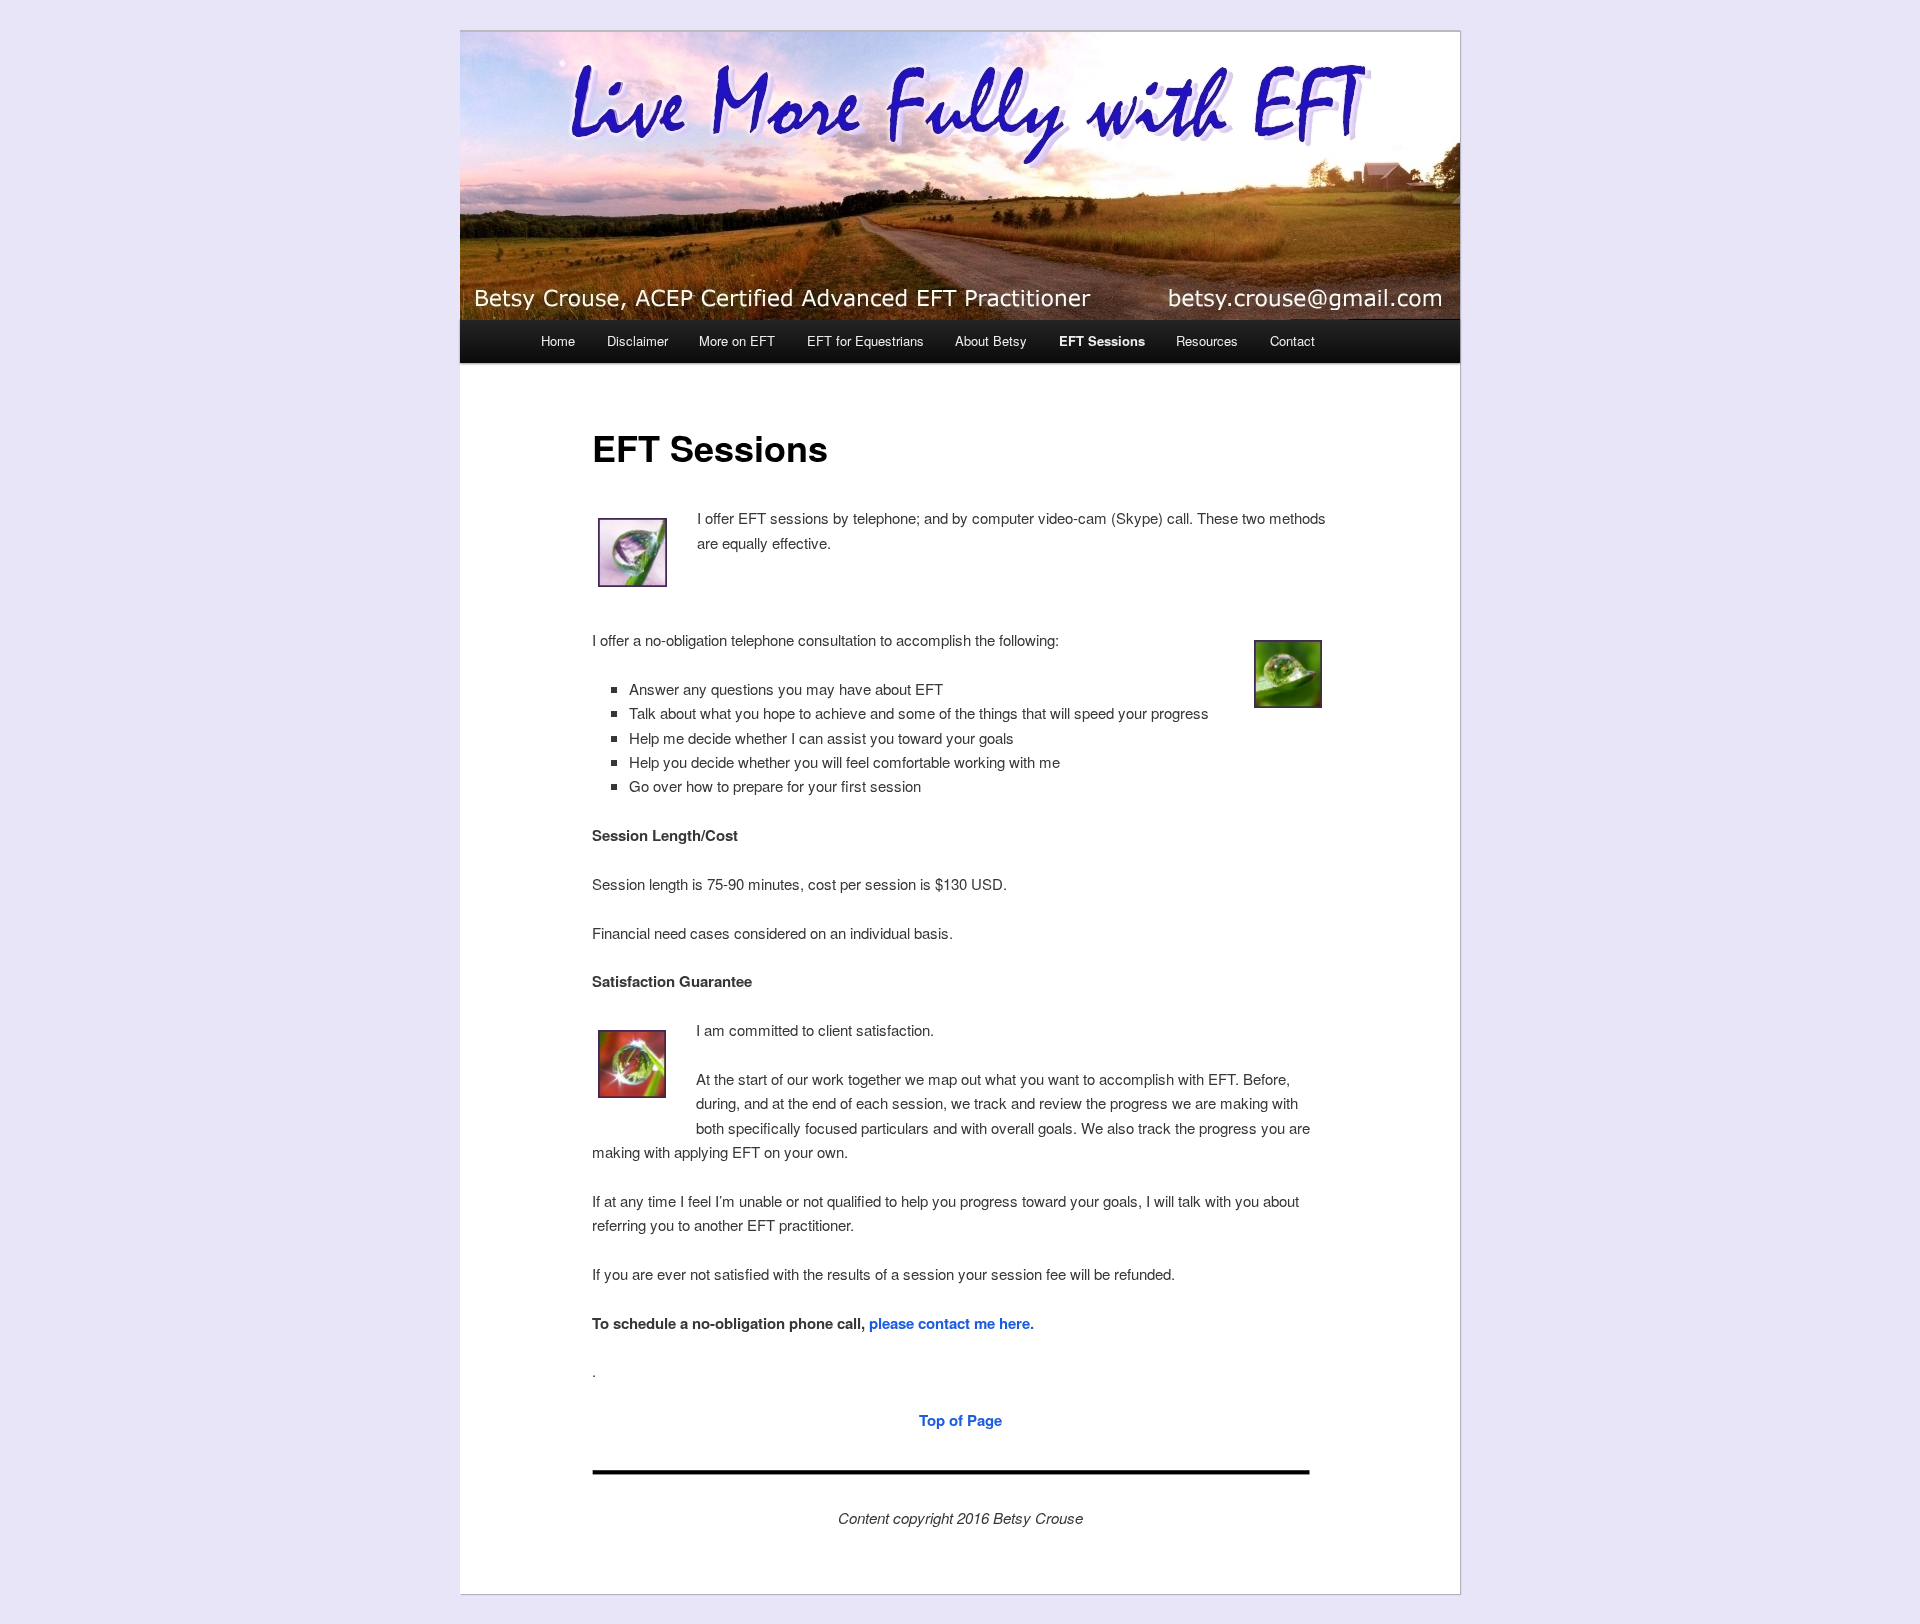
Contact (1292, 340)
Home (558, 340)
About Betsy (991, 340)
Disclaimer (637, 340)
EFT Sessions (1102, 340)
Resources (1207, 340)
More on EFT (737, 340)
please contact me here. (951, 1323)
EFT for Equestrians (865, 340)
